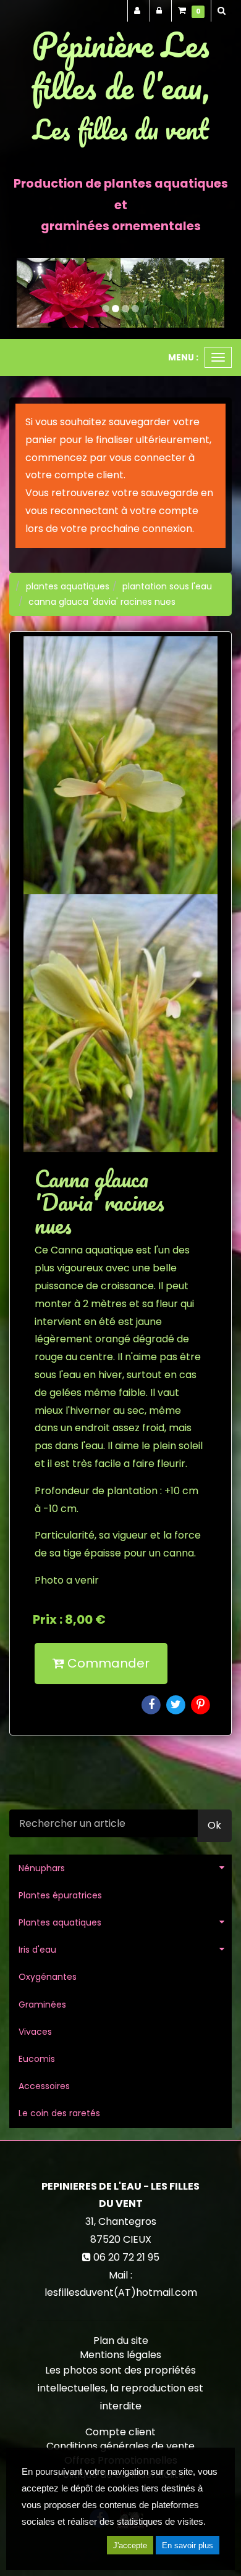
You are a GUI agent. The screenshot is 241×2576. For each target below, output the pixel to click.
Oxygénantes (48, 1977)
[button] (27, 293)
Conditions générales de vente (120, 2446)
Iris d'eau (37, 1950)
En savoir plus (188, 2545)
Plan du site (121, 2341)
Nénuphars (42, 1868)
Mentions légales (120, 2355)
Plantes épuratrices (60, 1895)
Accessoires (44, 2086)
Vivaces (35, 2032)
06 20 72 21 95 (126, 2257)
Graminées (42, 2005)
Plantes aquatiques (60, 1922)
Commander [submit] (107, 1663)
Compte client (120, 2432)
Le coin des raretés (59, 2113)
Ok (214, 1825)
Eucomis (37, 2059)
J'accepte (130, 2545)
